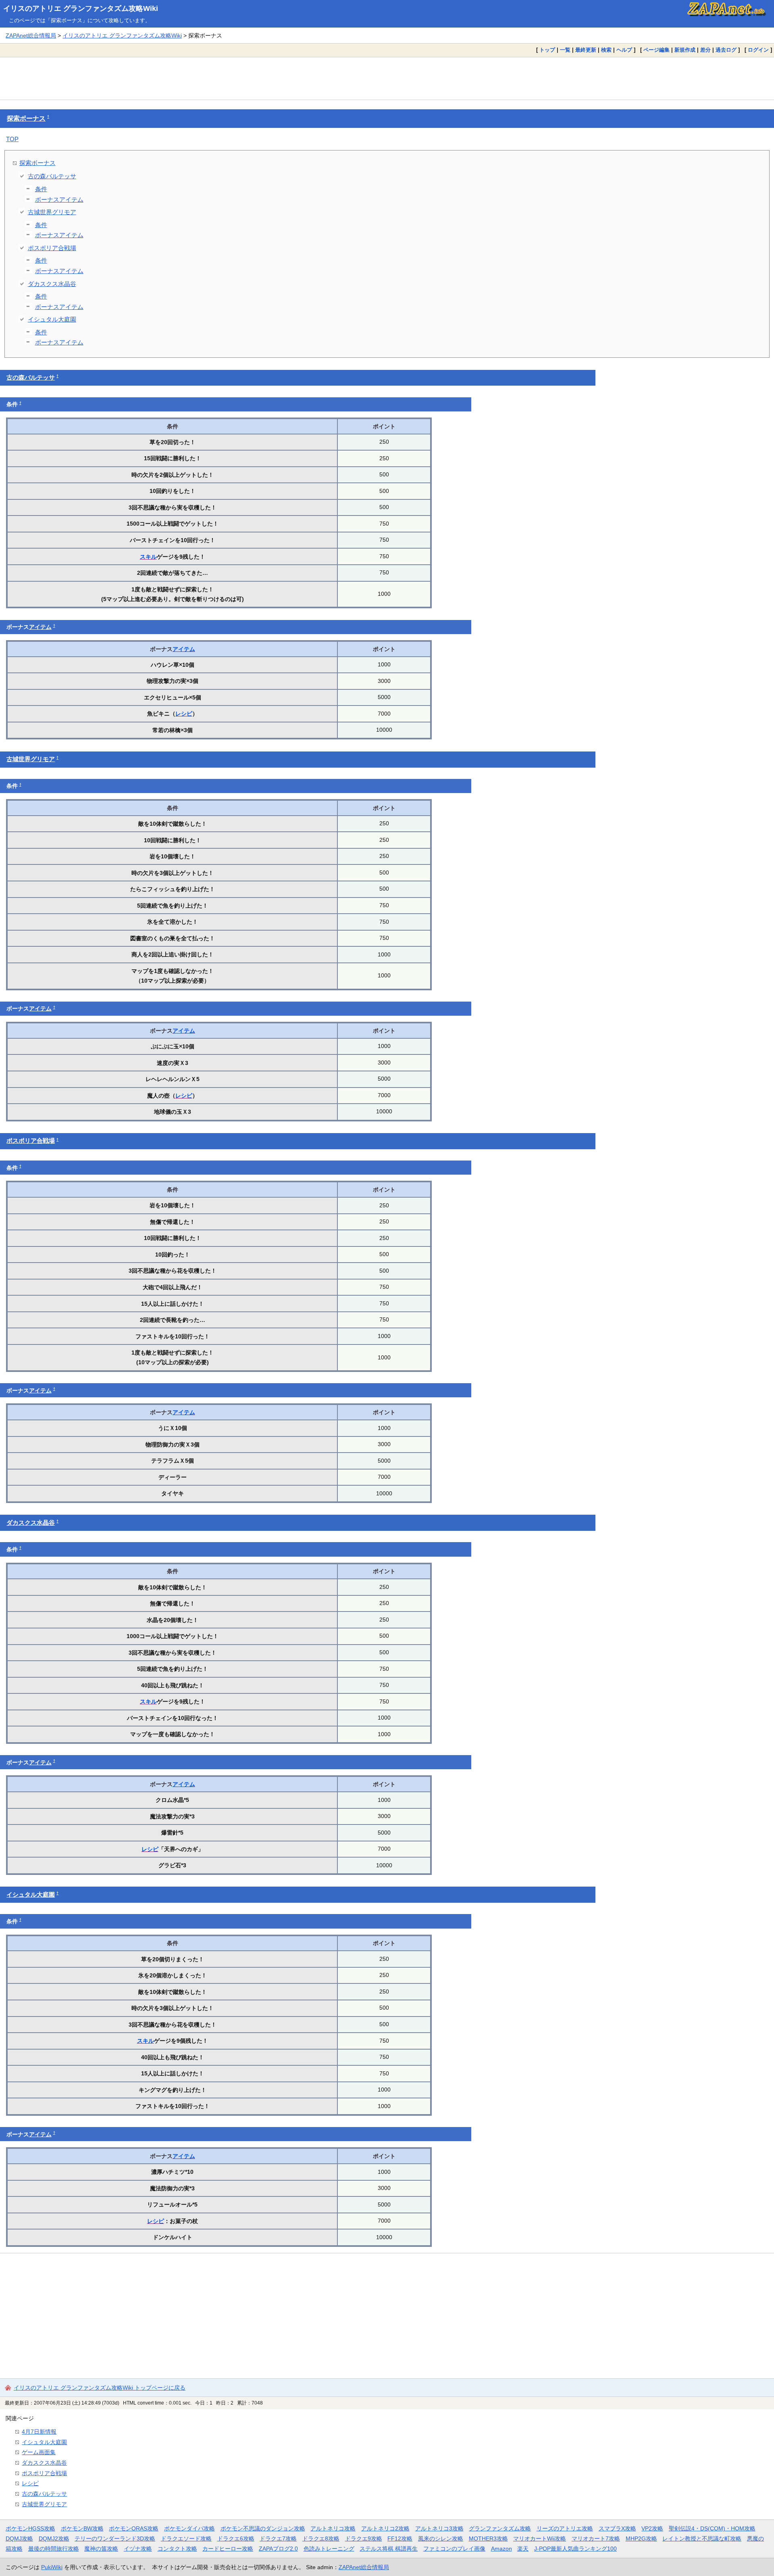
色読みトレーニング (329, 2549)
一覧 (565, 50)
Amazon (501, 2549)
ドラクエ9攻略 (364, 2538)
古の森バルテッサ (52, 176)
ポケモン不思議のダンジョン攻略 (263, 2528)
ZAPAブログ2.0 (278, 2549)
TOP (12, 139)
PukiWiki (52, 2567)
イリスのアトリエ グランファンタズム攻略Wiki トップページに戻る (100, 2388)
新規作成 (685, 50)
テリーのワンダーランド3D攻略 (115, 2538)
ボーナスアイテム (59, 199)
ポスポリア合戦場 (52, 248)
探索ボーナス (26, 118)
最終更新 (586, 50)
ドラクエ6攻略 (236, 2538)
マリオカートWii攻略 (540, 2538)
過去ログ (726, 50)
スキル (148, 557)
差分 (705, 50)
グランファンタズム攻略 (500, 2528)
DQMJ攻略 (19, 2538)
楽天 (523, 2549)
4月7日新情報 (39, 2432)
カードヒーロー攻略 (228, 2549)
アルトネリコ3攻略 (439, 2528)
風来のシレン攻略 (441, 2538)
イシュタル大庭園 (52, 319)
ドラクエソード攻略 (186, 2538)
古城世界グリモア (52, 212)
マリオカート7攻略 (596, 2538)
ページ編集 (656, 50)
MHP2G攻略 (641, 2538)
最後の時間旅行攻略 (54, 2549)
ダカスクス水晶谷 (52, 284)
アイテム (40, 627)
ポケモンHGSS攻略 (30, 2528)
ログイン (758, 50)
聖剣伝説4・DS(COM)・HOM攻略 (712, 2528)
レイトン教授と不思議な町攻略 (702, 2538)
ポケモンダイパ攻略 (189, 2528)
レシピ (184, 714)
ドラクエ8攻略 (321, 2538)
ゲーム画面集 (39, 2452)
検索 (606, 50)
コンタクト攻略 (177, 2549)
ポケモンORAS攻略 (134, 2528)
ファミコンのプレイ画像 (454, 2549)
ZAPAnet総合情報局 (31, 35)
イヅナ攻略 (138, 2549)
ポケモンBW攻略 (82, 2528)
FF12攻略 (400, 2538)
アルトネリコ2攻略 (385, 2528)
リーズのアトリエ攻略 (565, 2528)
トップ (547, 50)
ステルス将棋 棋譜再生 (389, 2549)
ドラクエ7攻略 (278, 2538)
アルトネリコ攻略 (333, 2528)
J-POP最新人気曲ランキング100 (575, 2549)
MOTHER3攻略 (488, 2538)
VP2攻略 (652, 2528)
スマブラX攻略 (617, 2528)
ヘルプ (624, 50)
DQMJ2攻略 (54, 2538)
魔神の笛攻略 (101, 2549)
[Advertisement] (387, 78)
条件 (41, 189)
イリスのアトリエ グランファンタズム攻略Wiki (81, 8)
